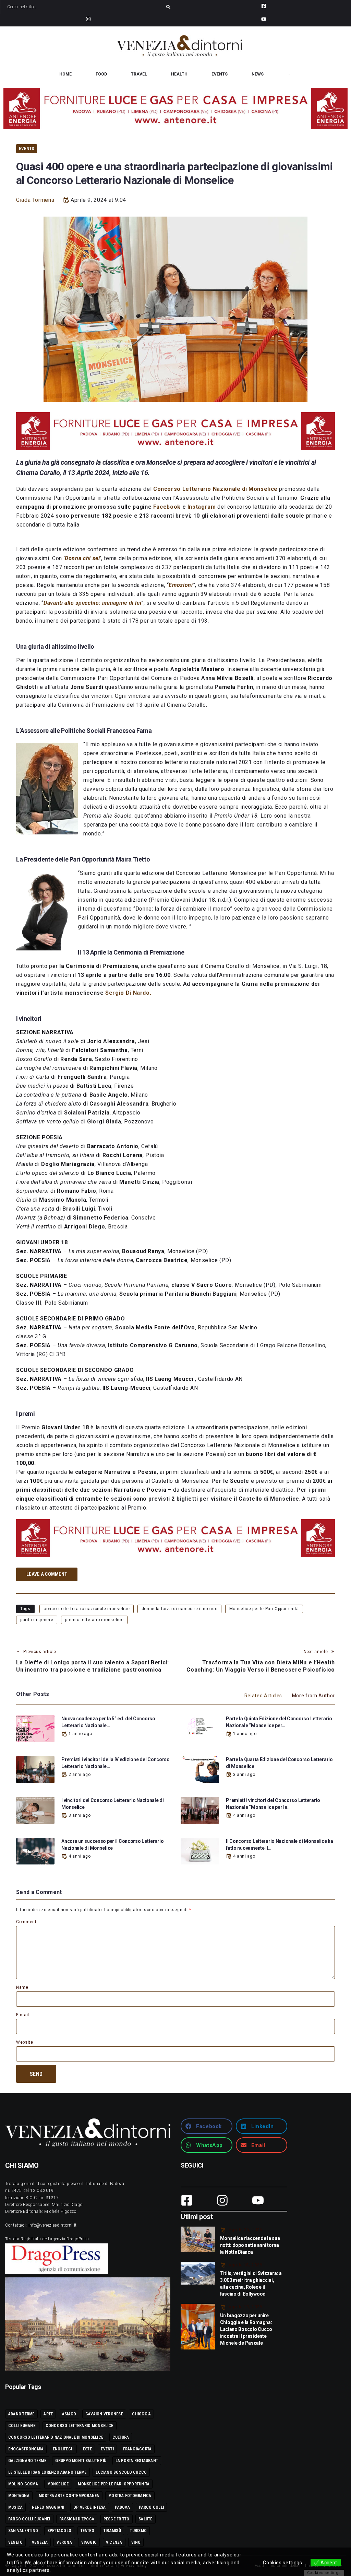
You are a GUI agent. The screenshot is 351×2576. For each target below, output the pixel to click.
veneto (15, 2542)
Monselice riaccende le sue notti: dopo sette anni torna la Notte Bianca (250, 2245)
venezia (40, 2542)
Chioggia (141, 2414)
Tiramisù (112, 2531)
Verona (64, 2542)
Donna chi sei (82, 558)
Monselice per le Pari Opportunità (264, 1609)
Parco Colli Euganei (29, 2519)
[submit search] (168, 7)
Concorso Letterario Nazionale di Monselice (216, 489)
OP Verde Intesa (90, 2507)
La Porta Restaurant (137, 2461)
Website (25, 2042)
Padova (122, 2507)
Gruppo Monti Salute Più (81, 2461)
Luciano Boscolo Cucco (121, 2472)
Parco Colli (151, 2507)
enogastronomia (26, 2449)
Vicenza (114, 2542)
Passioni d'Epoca (77, 2519)
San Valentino (23, 2531)
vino (136, 2542)
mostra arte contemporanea (69, 2496)
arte (48, 2414)
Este (87, 2449)
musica (15, 2507)
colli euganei (22, 2426)
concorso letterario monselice (80, 2426)
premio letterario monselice (94, 1620)
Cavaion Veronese (104, 2414)
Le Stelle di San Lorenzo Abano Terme (47, 2472)
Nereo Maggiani (48, 2507)
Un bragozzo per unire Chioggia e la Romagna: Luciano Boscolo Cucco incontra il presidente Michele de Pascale (246, 2329)
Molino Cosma (23, 2484)
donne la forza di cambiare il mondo (179, 1609)
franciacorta (137, 2449)
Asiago (69, 2414)
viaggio (89, 2542)
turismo (138, 2531)
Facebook (167, 507)
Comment (26, 1922)
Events (27, 148)
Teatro (87, 2531)
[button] (207, 2126)
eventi (107, 2449)
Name (22, 1987)
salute (145, 2519)
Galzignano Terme (27, 2461)
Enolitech (63, 2449)
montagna (19, 2496)
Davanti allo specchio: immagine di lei (92, 603)
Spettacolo (59, 2531)
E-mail (23, 2015)
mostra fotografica (130, 2496)
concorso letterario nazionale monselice (87, 1609)
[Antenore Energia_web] (175, 108)
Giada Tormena (35, 200)
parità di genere (37, 1620)
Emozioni (181, 585)
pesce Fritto (117, 2519)
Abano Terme (21, 2414)
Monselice (58, 2484)
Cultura (121, 2437)
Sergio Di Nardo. (128, 993)
